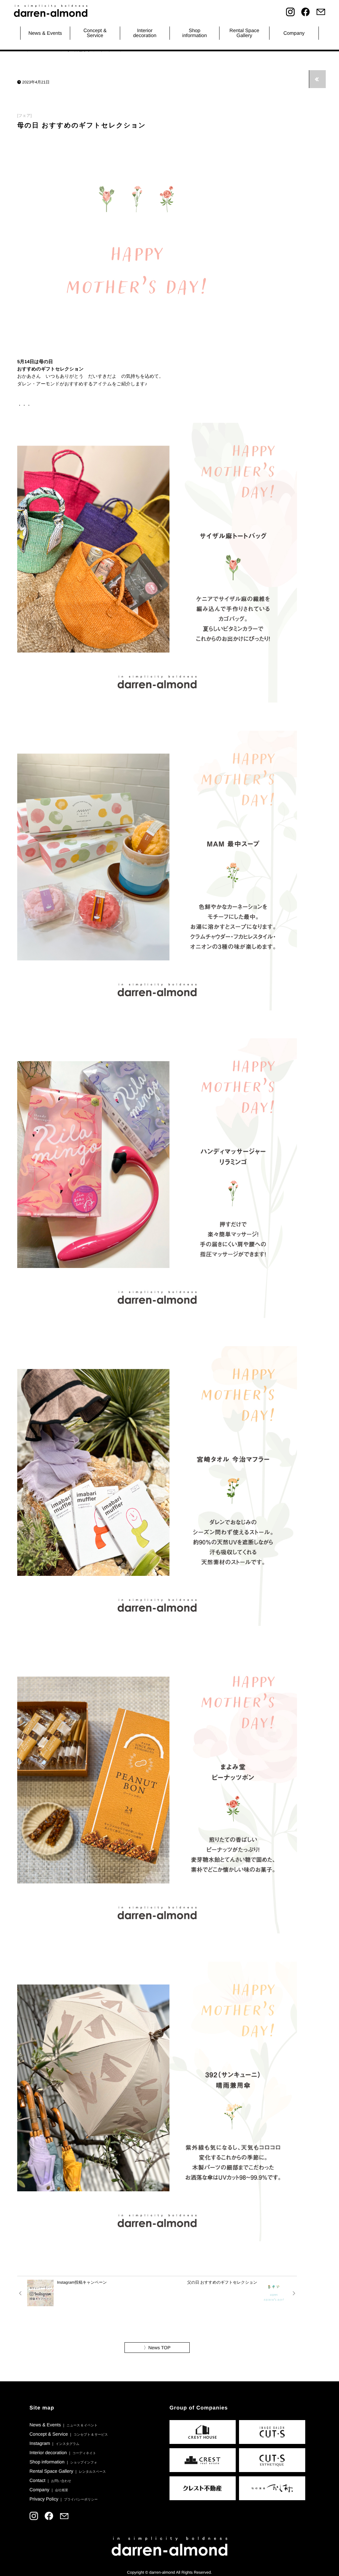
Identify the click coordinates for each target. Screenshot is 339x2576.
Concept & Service (95, 33)
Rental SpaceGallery (244, 33)
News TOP (157, 2348)
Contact (50, 2480)
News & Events (45, 33)
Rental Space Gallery (68, 2471)
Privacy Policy (64, 2499)
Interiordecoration (145, 33)
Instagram (54, 2443)
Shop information (63, 2462)
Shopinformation (195, 33)
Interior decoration (63, 2453)
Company (294, 33)
